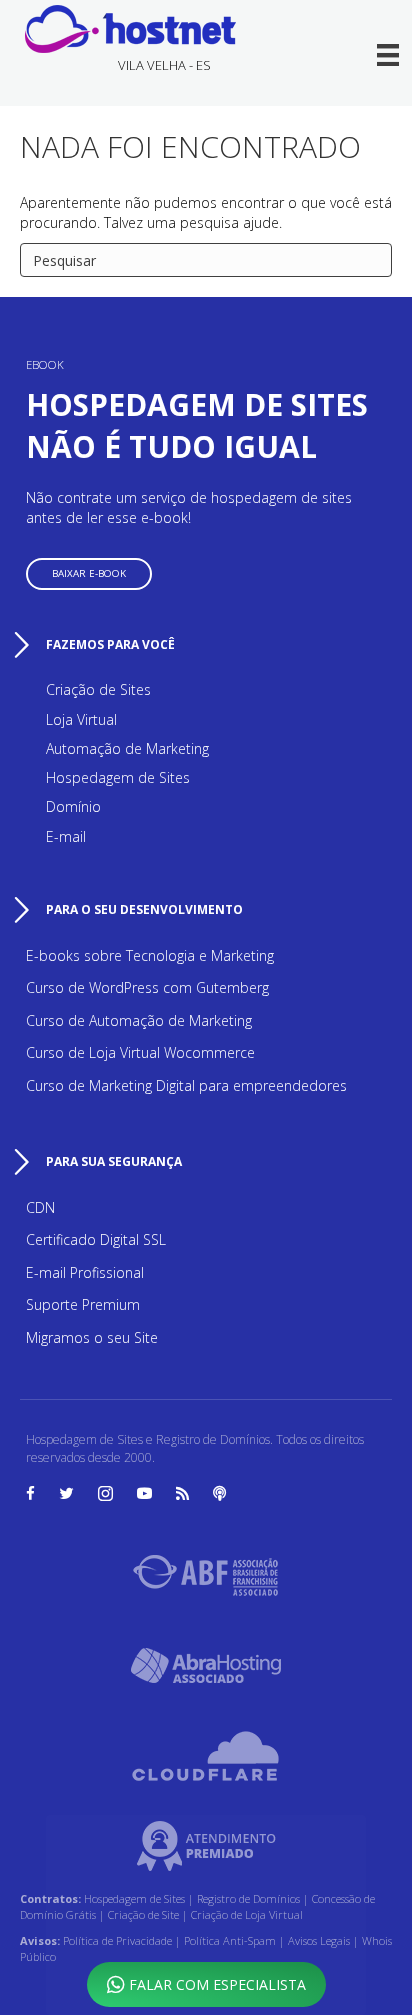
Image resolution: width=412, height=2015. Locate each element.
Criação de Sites (98, 689)
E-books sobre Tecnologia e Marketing (150, 955)
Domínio (73, 806)
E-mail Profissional (85, 1272)
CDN (40, 1207)
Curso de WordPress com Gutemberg (147, 987)
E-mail (66, 836)
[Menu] (389, 55)
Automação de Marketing (127, 748)
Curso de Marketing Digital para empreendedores (186, 1085)
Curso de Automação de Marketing (139, 1020)
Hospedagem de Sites (118, 777)
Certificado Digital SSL (96, 1239)
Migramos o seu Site (92, 1337)
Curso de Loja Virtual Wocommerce (140, 1052)
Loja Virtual (81, 719)
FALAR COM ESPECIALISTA (215, 1984)
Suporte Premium (83, 1304)
